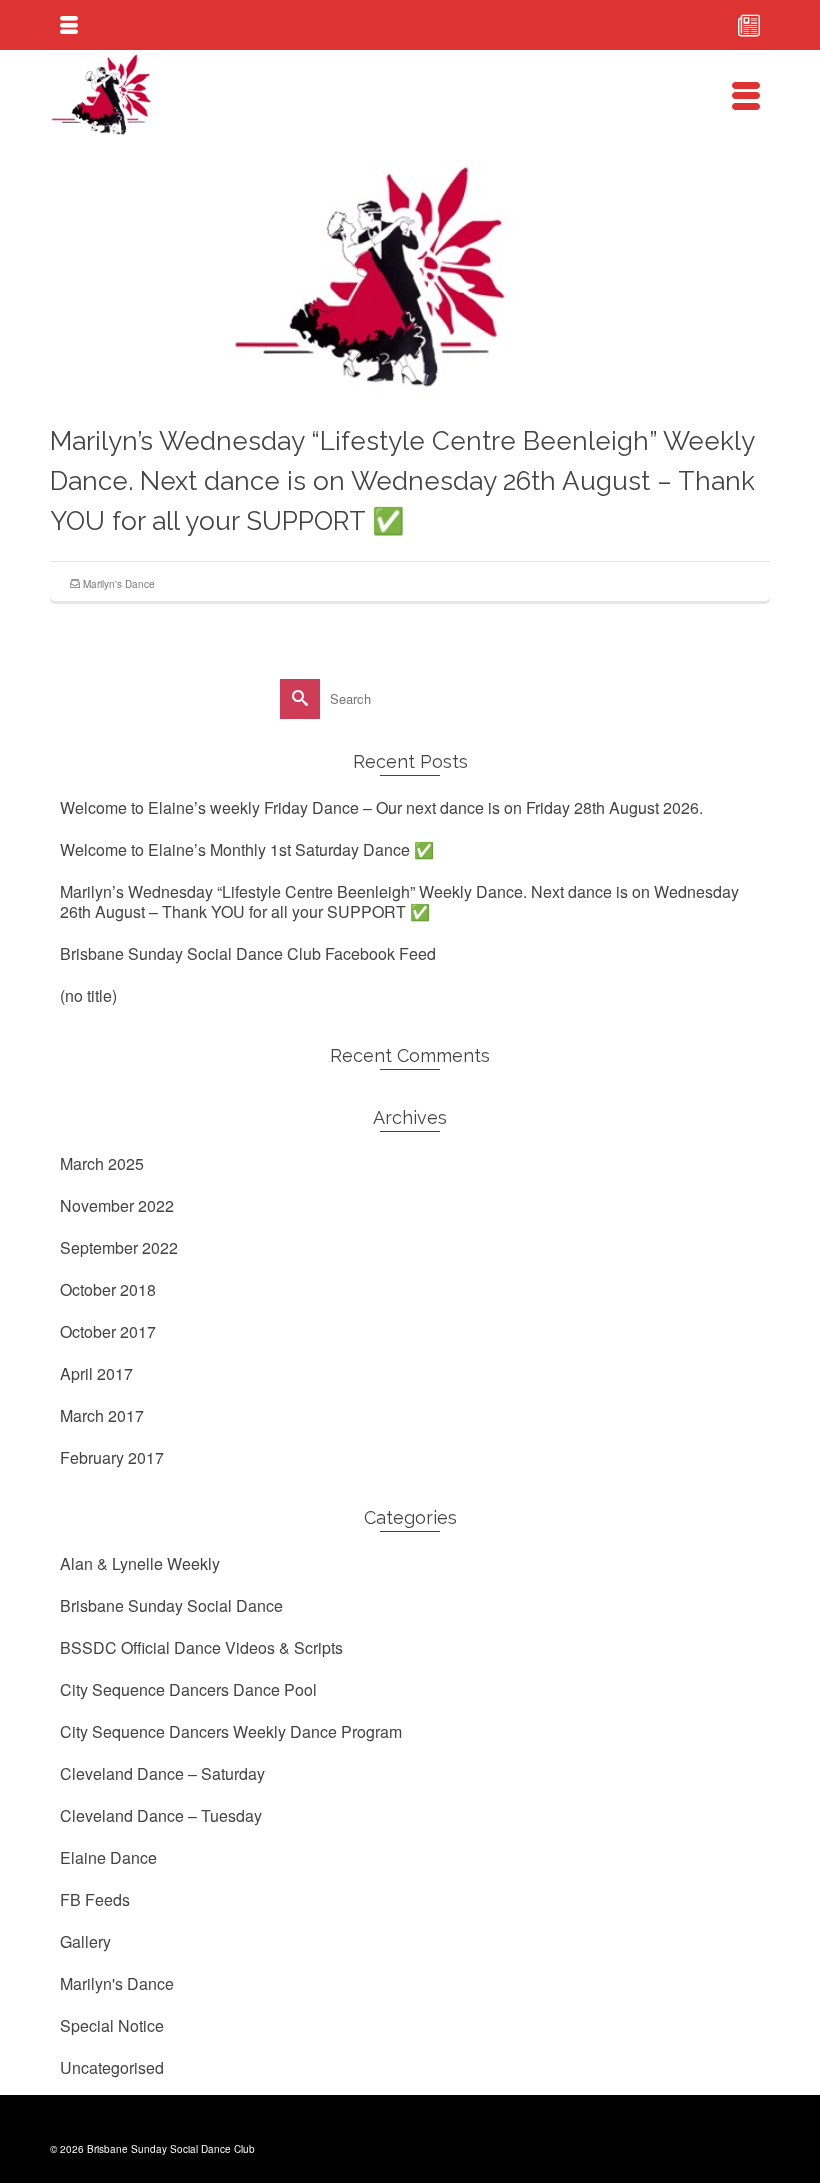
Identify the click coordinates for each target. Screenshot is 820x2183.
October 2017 (108, 1331)
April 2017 (96, 1373)
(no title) (88, 995)
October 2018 (108, 1289)
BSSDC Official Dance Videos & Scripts (201, 1647)
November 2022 (117, 1205)
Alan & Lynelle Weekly (140, 1563)
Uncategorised (112, 2067)
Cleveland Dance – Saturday (162, 1773)
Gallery (85, 1941)
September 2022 (119, 1247)
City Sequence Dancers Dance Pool (188, 1689)
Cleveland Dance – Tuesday (161, 1815)
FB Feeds (95, 1899)
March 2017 (102, 1415)
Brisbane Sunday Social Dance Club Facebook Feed (248, 953)
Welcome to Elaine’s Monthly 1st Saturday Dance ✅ (247, 849)
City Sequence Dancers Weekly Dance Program (231, 1731)
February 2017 (112, 1457)
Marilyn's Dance (119, 584)
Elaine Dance (108, 1857)
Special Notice (112, 2025)
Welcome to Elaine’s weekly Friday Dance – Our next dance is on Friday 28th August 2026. (381, 807)
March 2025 (102, 1163)
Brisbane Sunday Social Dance (171, 1605)
